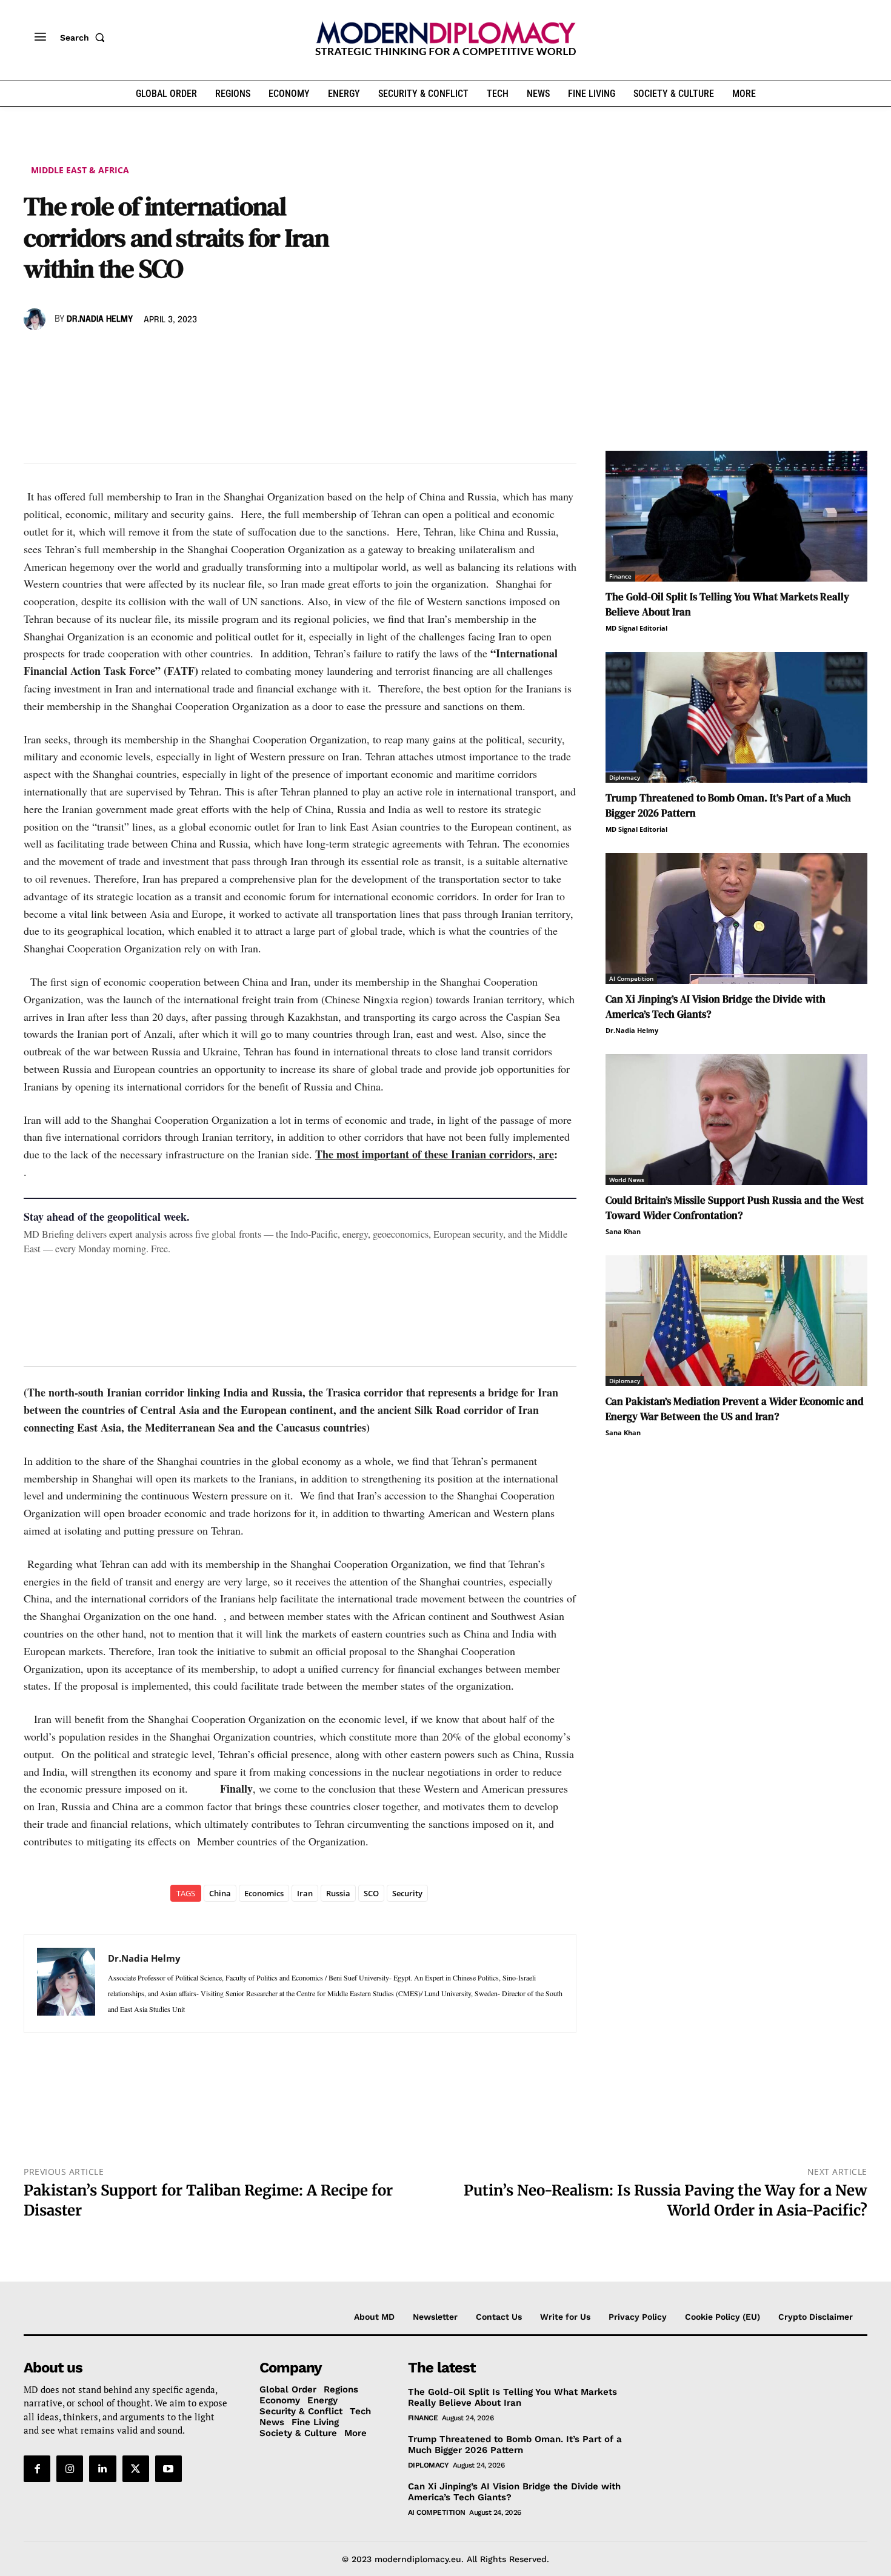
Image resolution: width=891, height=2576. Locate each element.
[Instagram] (70, 2469)
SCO (371, 1893)
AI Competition (631, 978)
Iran (305, 1893)
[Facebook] (36, 354)
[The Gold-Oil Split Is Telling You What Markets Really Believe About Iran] (736, 516)
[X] (64, 354)
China (220, 1893)
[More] (204, 354)
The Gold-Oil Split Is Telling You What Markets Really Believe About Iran (512, 2397)
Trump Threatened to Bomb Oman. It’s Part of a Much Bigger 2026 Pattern (515, 2445)
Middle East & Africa (80, 170)
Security (407, 1893)
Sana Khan (623, 1231)
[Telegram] (175, 354)
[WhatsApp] (92, 354)
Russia (338, 1893)
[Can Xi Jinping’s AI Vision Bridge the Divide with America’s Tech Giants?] (736, 918)
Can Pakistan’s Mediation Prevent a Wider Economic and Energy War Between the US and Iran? (735, 1409)
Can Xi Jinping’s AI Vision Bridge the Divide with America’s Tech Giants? (514, 2492)
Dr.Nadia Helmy (100, 319)
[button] (85, 38)
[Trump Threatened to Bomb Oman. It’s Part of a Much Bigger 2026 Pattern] (736, 717)
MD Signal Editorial (636, 628)
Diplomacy (625, 777)
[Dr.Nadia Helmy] (36, 319)
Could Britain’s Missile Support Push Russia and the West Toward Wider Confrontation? (735, 1208)
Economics (264, 1893)
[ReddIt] (147, 354)
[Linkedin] (119, 354)
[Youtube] (169, 2469)
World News (627, 1180)
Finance (620, 576)
